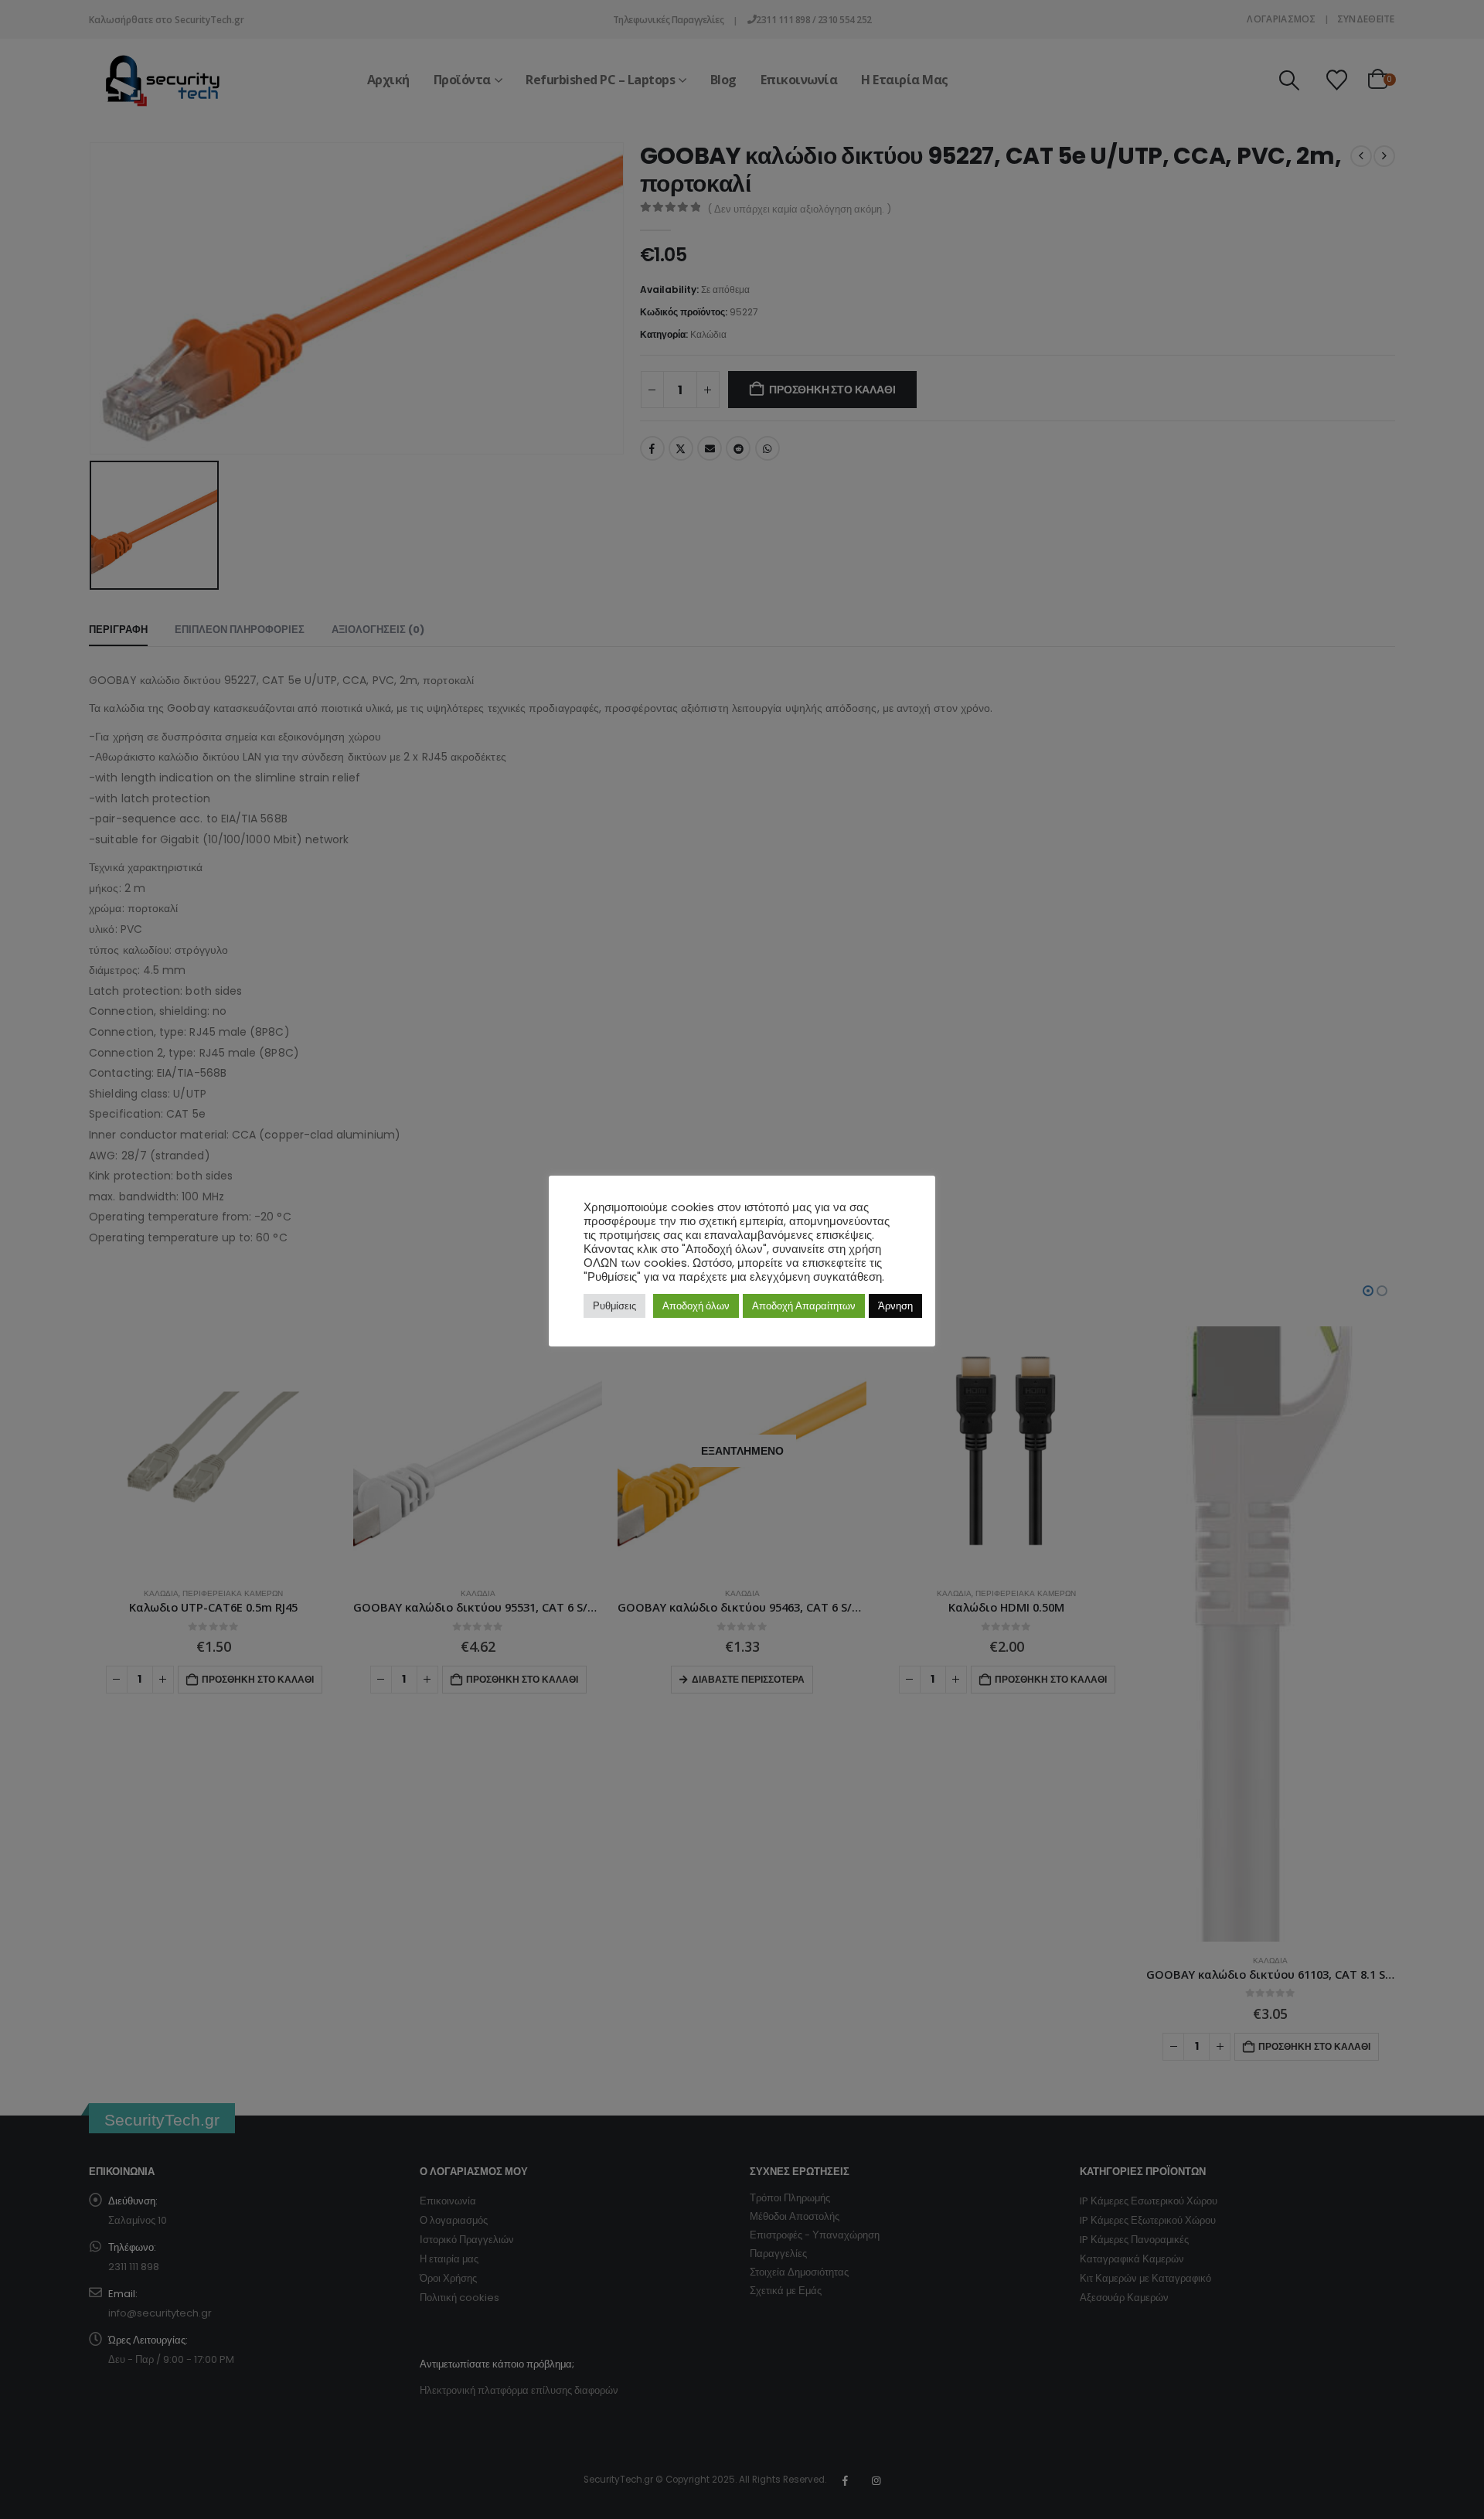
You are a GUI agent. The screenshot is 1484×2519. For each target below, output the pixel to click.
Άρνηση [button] (895, 1306)
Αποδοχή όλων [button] (696, 1306)
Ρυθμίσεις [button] (614, 1306)
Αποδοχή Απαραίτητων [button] (804, 1306)
